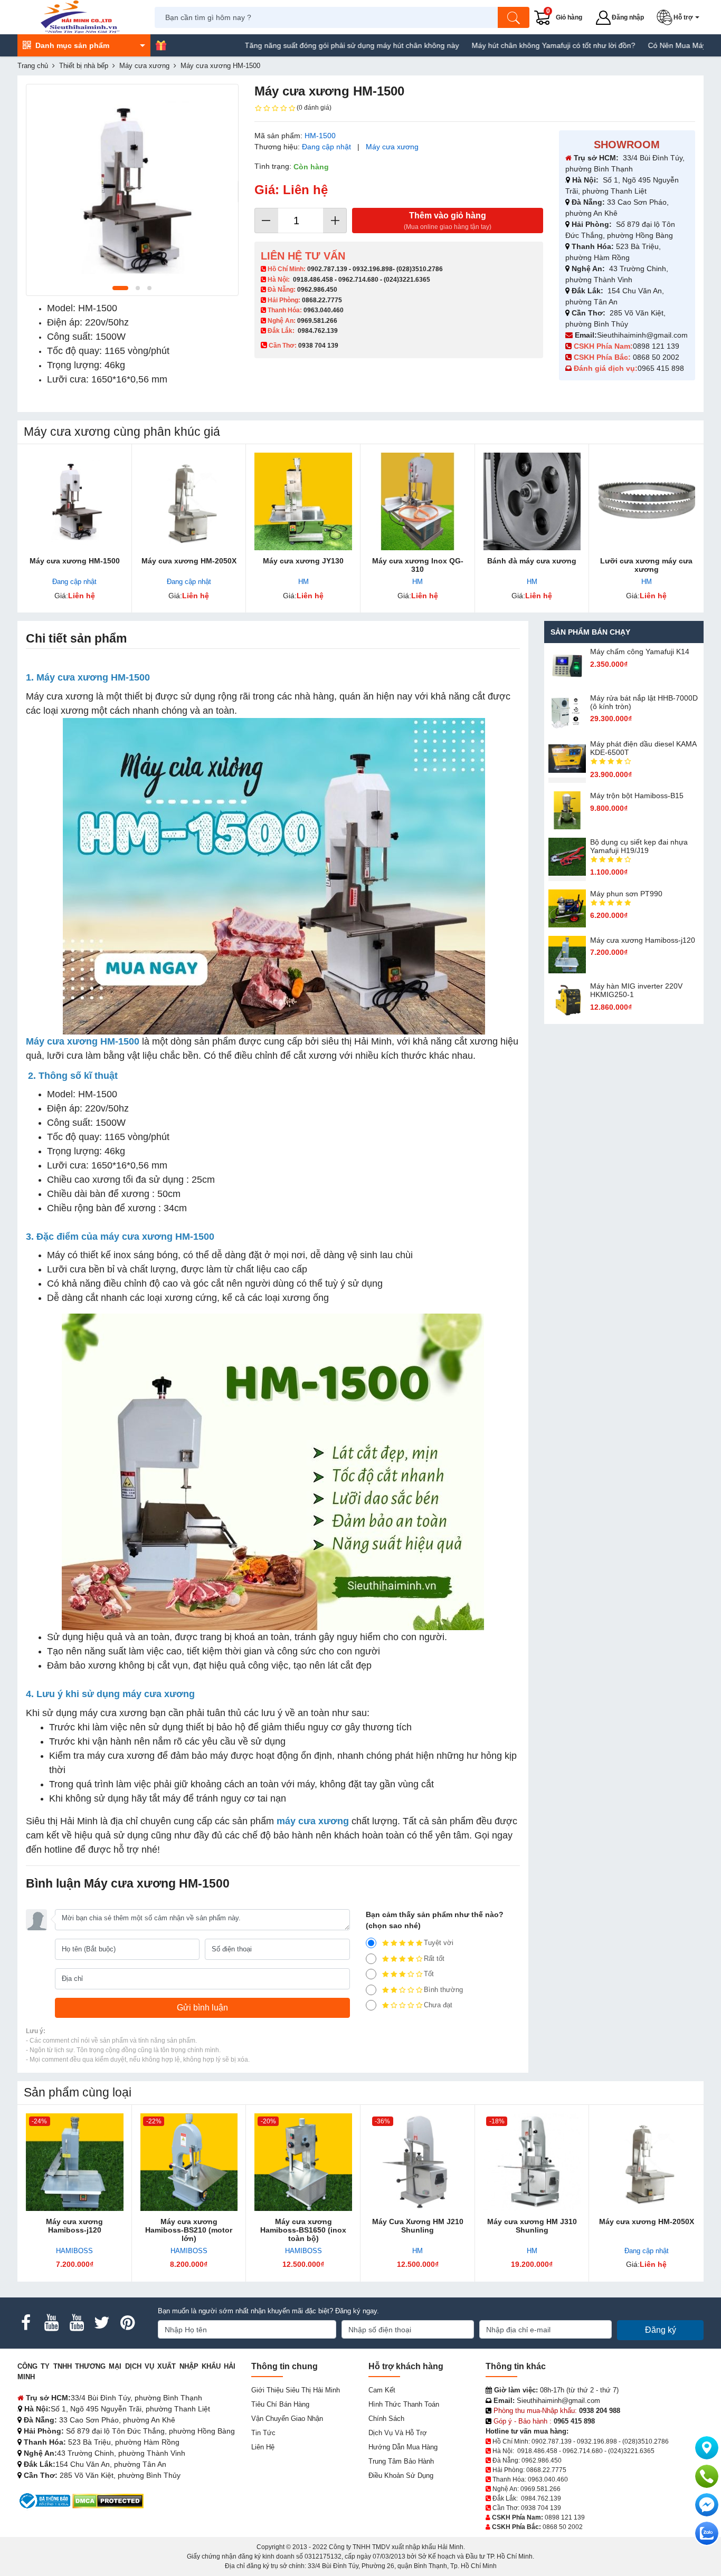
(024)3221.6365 (407, 280)
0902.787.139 (327, 269)
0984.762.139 (318, 331)
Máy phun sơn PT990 (626, 894)
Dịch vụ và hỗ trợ (398, 2433)
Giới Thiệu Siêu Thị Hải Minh (296, 2390)
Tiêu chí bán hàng (280, 2404)
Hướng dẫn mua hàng (403, 2447)
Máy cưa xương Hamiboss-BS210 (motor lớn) (189, 2230)
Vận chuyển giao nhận (287, 2419)
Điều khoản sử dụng (401, 2476)
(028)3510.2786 (420, 269)
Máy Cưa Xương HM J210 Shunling (418, 2226)
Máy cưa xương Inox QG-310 (418, 565)
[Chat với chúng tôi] (707, 2533)
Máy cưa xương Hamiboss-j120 (643, 940)
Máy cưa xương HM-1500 (75, 561)
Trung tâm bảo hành (401, 2461)
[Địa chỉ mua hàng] (707, 2448)
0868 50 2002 (657, 357)
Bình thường (443, 1990)
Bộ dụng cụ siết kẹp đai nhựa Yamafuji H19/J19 (639, 846)
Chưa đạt (438, 2005)
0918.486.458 (313, 280)
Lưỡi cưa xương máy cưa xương (646, 565)
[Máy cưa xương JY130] (303, 501)
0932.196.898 (373, 269)
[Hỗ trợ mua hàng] (707, 2476)
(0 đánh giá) (314, 108)
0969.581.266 (317, 321)
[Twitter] (102, 2323)
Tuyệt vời (439, 1943)
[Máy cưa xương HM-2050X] (189, 501)
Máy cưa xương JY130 (303, 561)
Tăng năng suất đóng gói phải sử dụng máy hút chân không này (291, 45)
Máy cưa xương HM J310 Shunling (532, 2226)
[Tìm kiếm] (514, 17)
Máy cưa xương (392, 147)
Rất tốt (434, 1959)
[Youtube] (51, 2323)
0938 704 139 (541, 2508)
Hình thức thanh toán (404, 2404)
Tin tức (263, 2433)
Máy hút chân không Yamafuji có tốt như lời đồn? (492, 45)
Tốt (429, 1974)
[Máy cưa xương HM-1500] (75, 501)
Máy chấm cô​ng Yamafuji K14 (640, 652)
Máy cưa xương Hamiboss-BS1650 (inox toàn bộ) (303, 2230)
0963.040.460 (324, 310)
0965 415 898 (661, 368)
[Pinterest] (127, 2323)
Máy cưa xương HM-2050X (189, 561)
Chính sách (386, 2419)
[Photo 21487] (132, 190)
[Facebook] (26, 2323)
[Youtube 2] (77, 2323)
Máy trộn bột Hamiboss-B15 (637, 796)
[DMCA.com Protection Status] (108, 2500)
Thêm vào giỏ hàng (448, 221)
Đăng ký (661, 2330)
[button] (680, 17)
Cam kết (382, 2390)
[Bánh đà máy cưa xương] (532, 501)
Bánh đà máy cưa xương (532, 561)
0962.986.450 (317, 290)
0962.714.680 (358, 280)
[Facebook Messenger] (707, 2505)
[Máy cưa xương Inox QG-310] (418, 501)
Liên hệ (263, 2447)
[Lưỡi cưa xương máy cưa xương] (646, 501)
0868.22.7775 (322, 300)
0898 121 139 (656, 346)
